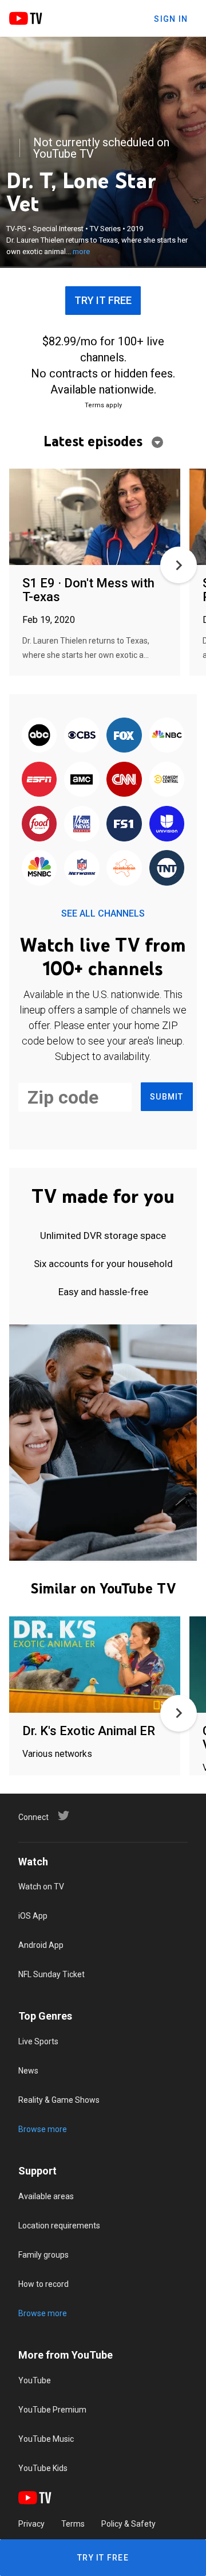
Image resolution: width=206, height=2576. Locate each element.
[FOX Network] (124, 736)
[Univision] (167, 825)
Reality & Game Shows (59, 2100)
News (28, 2071)
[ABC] (39, 736)
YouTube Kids (43, 2468)
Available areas (46, 2196)
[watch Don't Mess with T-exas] (95, 518)
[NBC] (167, 736)
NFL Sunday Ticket (51, 1974)
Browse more (43, 2129)
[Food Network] (39, 825)
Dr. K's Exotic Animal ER (89, 1731)
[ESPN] (39, 780)
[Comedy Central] (167, 780)
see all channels (103, 913)
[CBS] (82, 736)
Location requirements (59, 2226)
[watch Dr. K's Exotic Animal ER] (95, 1665)
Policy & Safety (128, 2524)
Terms (73, 2524)
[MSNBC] (39, 869)
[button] (179, 565)
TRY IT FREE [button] (103, 300)
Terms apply (103, 405)
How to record (43, 2284)
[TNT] (167, 869)
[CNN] (124, 780)
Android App (41, 1945)
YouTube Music (46, 2439)
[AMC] (82, 780)
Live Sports (38, 2041)
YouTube (35, 2380)
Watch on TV (41, 1887)
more (81, 252)
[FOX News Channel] (82, 825)
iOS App (33, 1916)
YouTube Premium (52, 2410)
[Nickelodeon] (124, 869)
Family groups (43, 2255)
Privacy (31, 2524)
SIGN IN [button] (171, 19)
